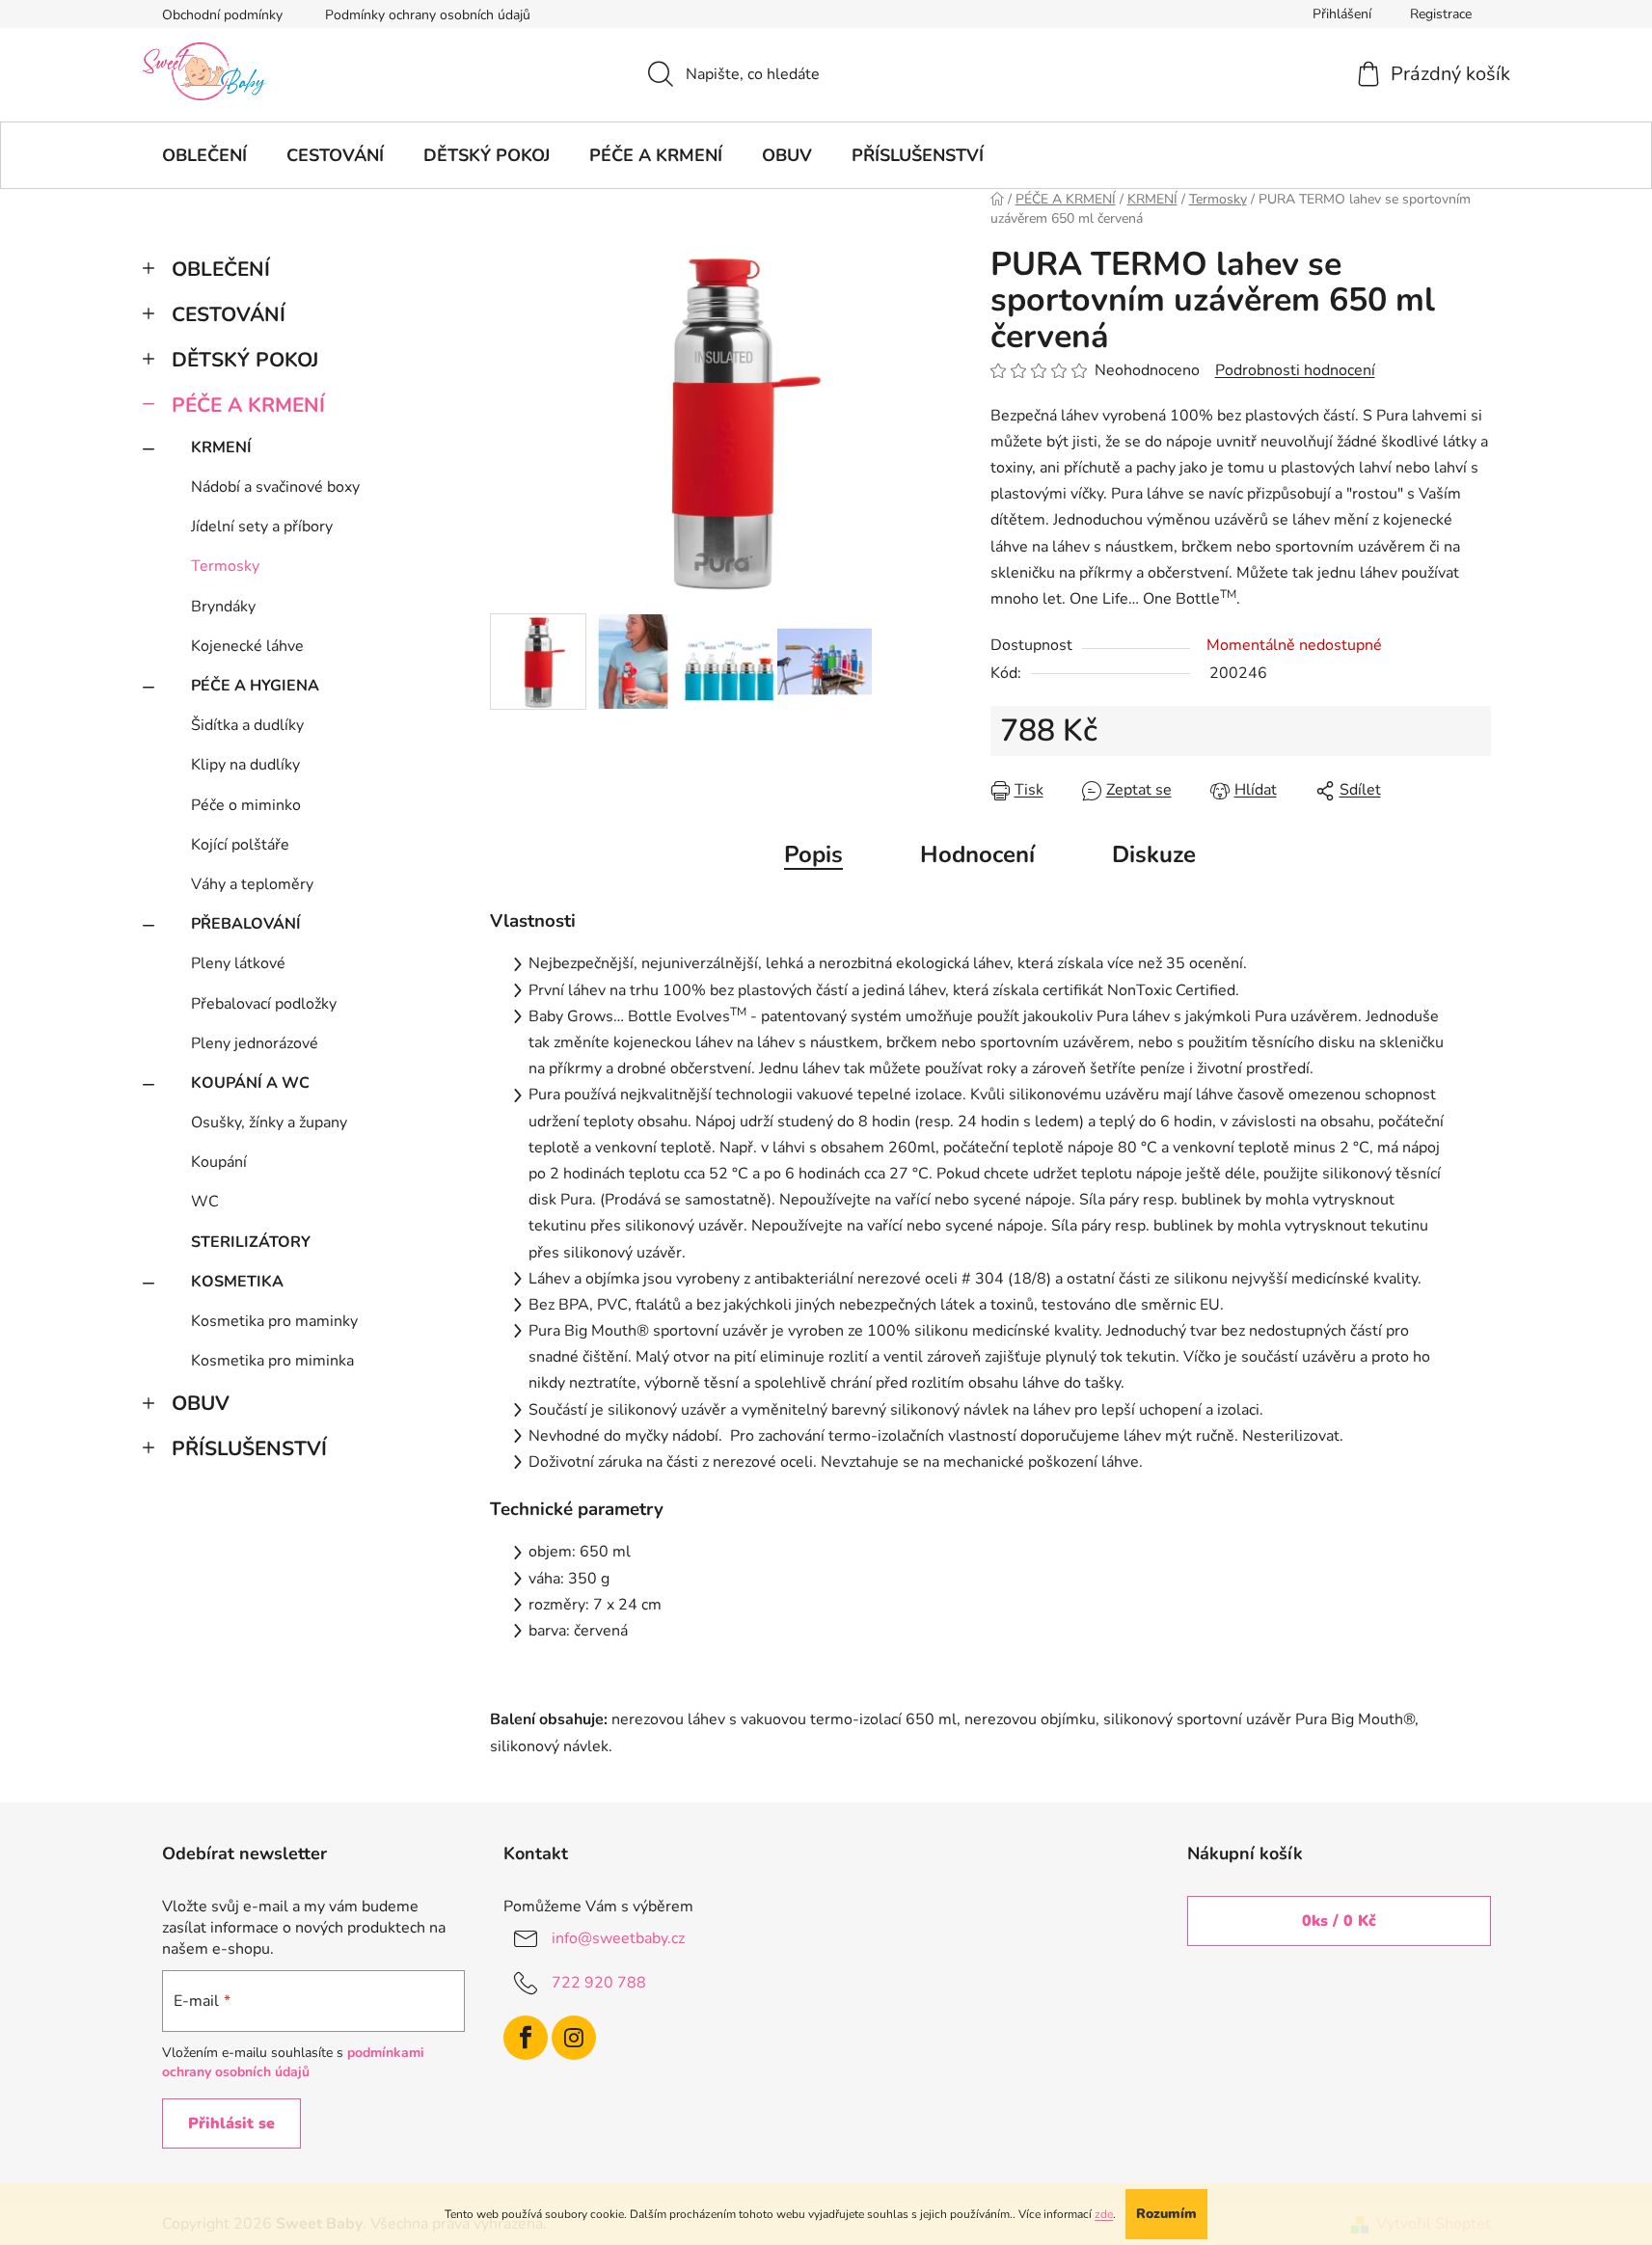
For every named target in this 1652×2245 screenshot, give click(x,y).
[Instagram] (574, 2038)
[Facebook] (526, 2038)
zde (1104, 2214)
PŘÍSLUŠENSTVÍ (249, 1448)
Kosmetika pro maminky (274, 1321)
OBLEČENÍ (221, 269)
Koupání (219, 1162)
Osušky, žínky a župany (269, 1122)
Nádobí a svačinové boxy (275, 487)
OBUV (201, 1403)
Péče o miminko (246, 805)
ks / (1339, 1921)
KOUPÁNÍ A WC (250, 1083)
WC (205, 1202)
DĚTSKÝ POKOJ (245, 360)
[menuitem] (204, 155)
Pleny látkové (238, 963)
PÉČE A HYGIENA (255, 686)
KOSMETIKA (237, 1282)
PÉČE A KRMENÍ (248, 405)
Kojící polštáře (240, 845)
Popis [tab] (813, 854)
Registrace (1441, 14)
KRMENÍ (221, 447)
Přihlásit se (231, 2123)
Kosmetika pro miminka (272, 1361)
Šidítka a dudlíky (247, 725)
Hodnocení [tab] (977, 854)
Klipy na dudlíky (245, 765)
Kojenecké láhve (247, 646)
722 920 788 (599, 1983)
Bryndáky (223, 607)
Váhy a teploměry (252, 884)
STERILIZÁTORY (251, 1242)
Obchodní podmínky (222, 15)
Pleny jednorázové (255, 1043)
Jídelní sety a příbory (262, 527)
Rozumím (1166, 2214)
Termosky (225, 566)
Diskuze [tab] (1154, 854)
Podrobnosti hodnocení (1295, 370)
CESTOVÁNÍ (229, 314)
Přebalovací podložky (264, 1004)
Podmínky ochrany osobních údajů (428, 15)
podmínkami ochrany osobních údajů (293, 2062)
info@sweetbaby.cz (618, 1938)
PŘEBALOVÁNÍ (246, 924)
